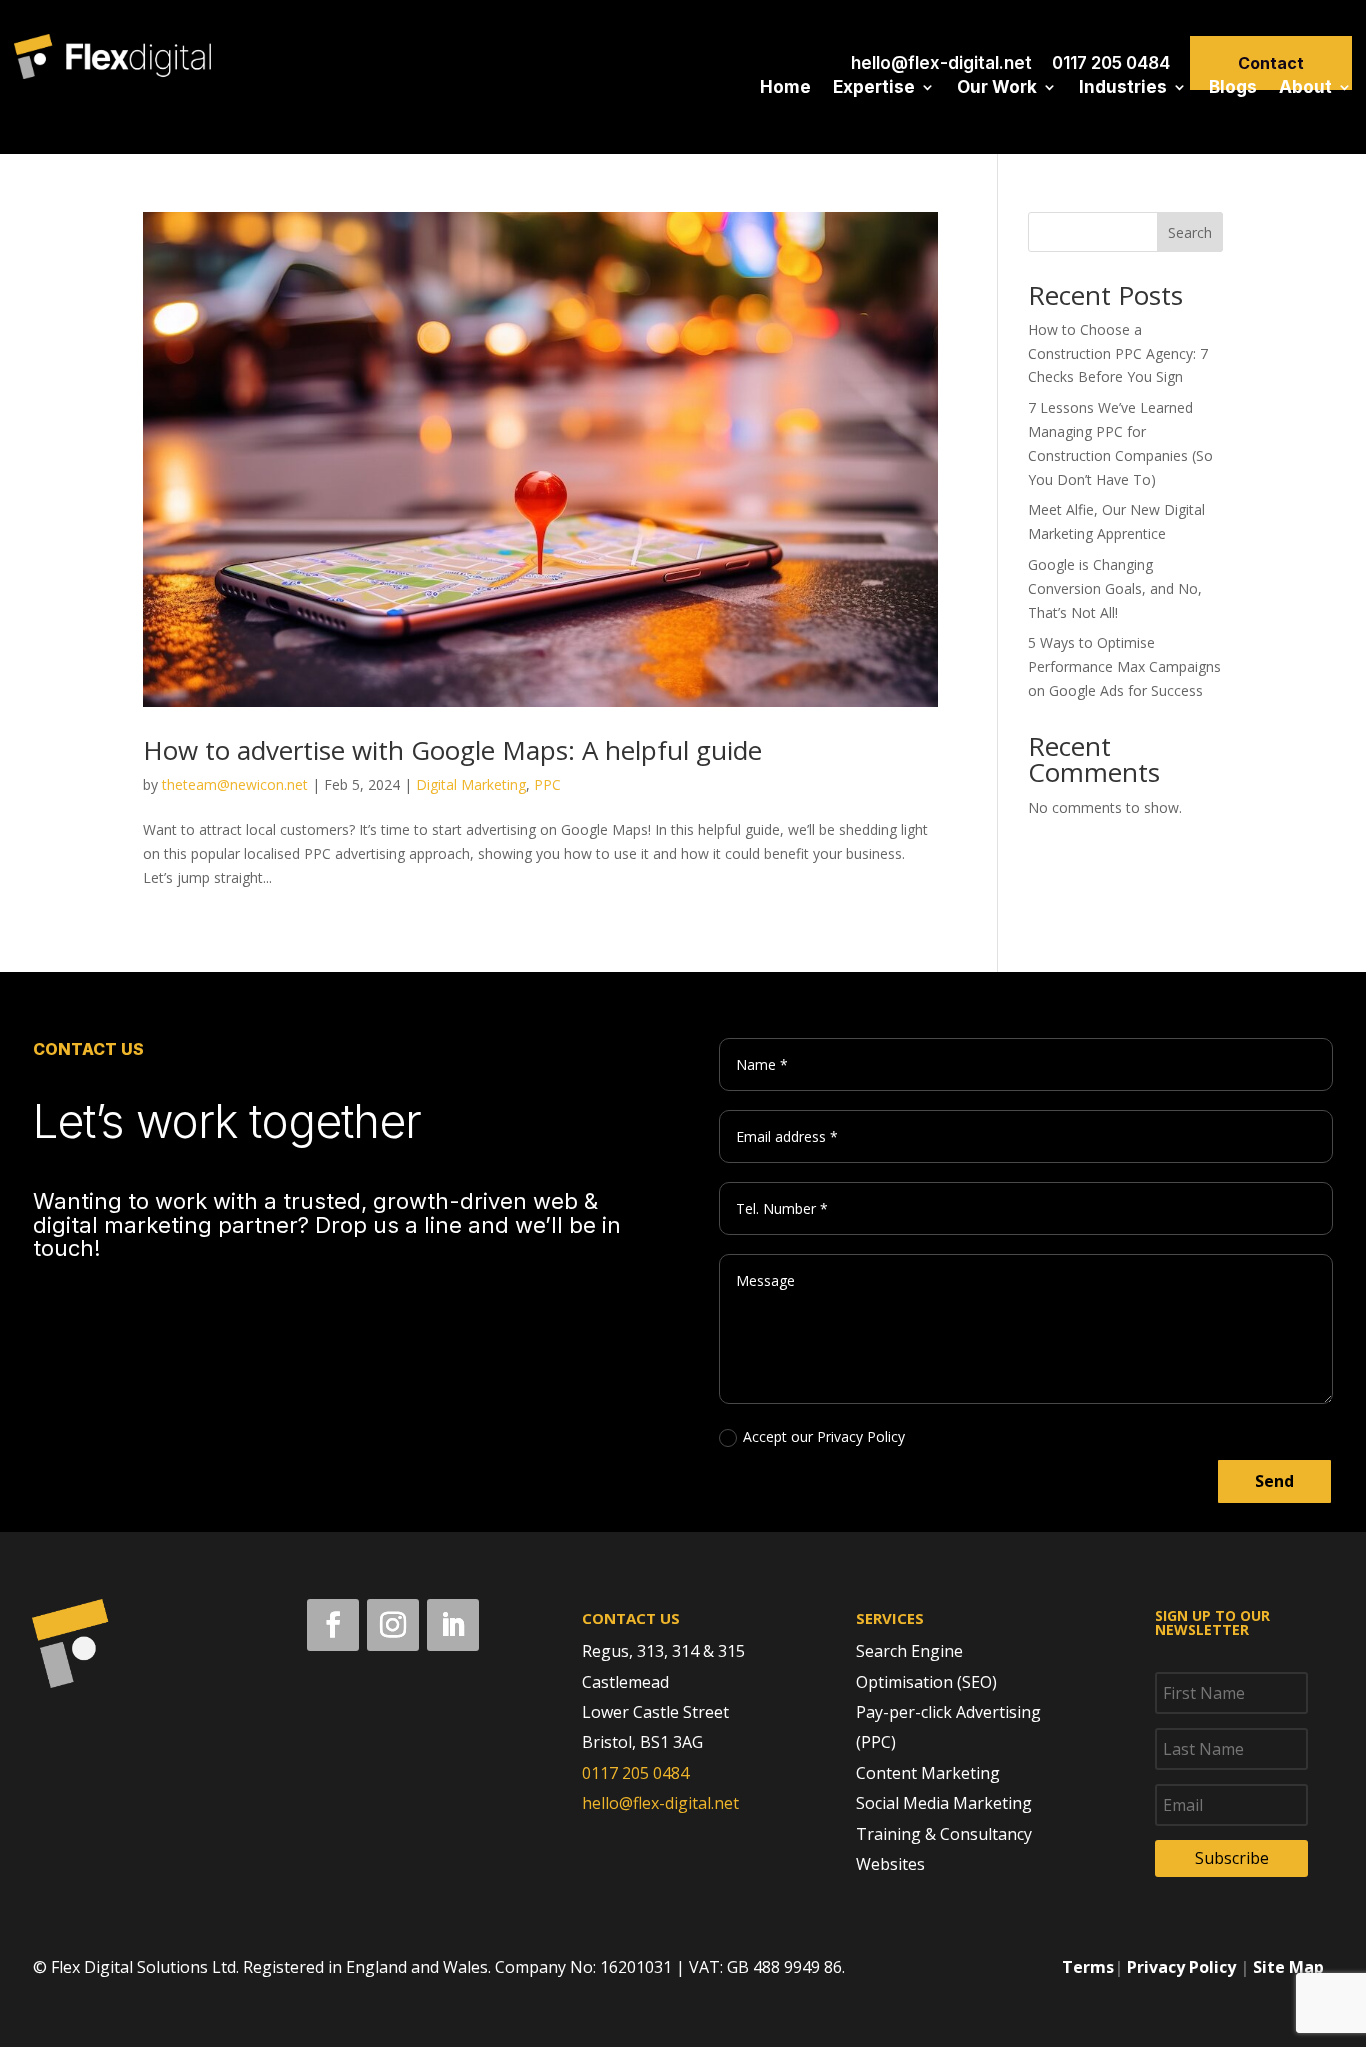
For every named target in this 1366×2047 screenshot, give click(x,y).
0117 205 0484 (1111, 63)
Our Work (997, 88)
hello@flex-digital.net (941, 63)
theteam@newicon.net (235, 784)
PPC (547, 784)
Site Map (1288, 1967)
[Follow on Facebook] (333, 1625)
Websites (890, 1864)
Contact (1271, 63)
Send (1274, 1481)
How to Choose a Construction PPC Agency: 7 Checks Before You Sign (1118, 353)
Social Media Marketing (944, 1803)
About (1305, 88)
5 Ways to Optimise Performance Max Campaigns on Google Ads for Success (1124, 666)
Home (785, 88)
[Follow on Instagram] (393, 1625)
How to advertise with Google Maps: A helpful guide (452, 750)
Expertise (874, 88)
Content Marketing (928, 1773)
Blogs (1233, 88)
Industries (1123, 88)
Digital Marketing (471, 784)
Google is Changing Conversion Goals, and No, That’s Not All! (1115, 588)
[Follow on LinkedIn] (453, 1625)
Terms (1088, 1967)
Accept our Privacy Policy (824, 1436)
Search (1190, 232)
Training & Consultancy (944, 1834)
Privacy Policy (1181, 1967)
